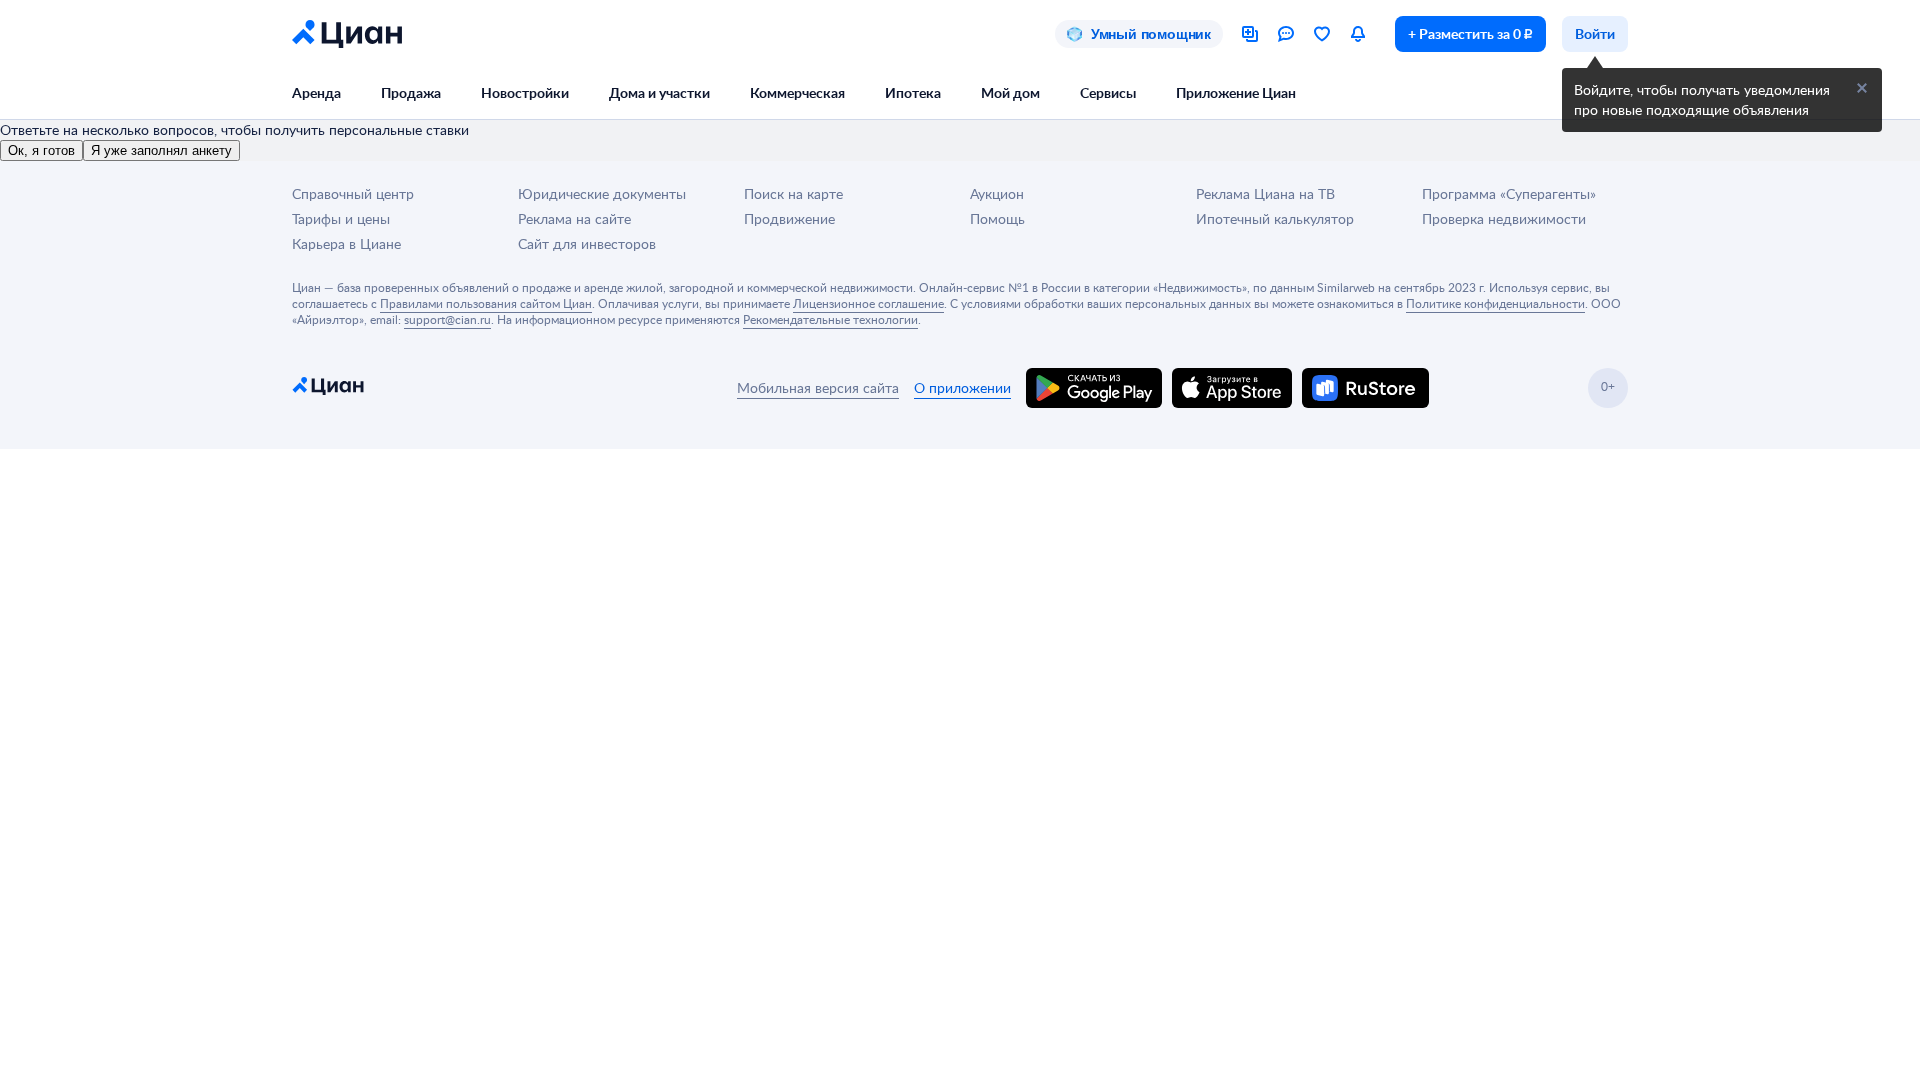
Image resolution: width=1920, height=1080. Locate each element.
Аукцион (997, 193)
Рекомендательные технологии (830, 319)
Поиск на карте (793, 193)
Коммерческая (797, 92)
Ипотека (913, 92)
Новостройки (525, 92)
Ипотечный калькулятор (1275, 218)
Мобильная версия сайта (818, 387)
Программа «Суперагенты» (1509, 193)
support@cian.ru (447, 319)
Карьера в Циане (346, 243)
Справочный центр (353, 193)
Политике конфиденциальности (1495, 303)
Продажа (411, 92)
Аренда (316, 92)
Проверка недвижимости (1504, 218)
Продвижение (789, 218)
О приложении (962, 387)
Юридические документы (602, 193)
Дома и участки (659, 92)
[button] (1862, 88)
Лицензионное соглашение (868, 303)
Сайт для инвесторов (587, 243)
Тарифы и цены (341, 218)
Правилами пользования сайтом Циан (486, 303)
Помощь (997, 218)
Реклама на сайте (574, 218)
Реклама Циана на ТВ (1265, 193)
